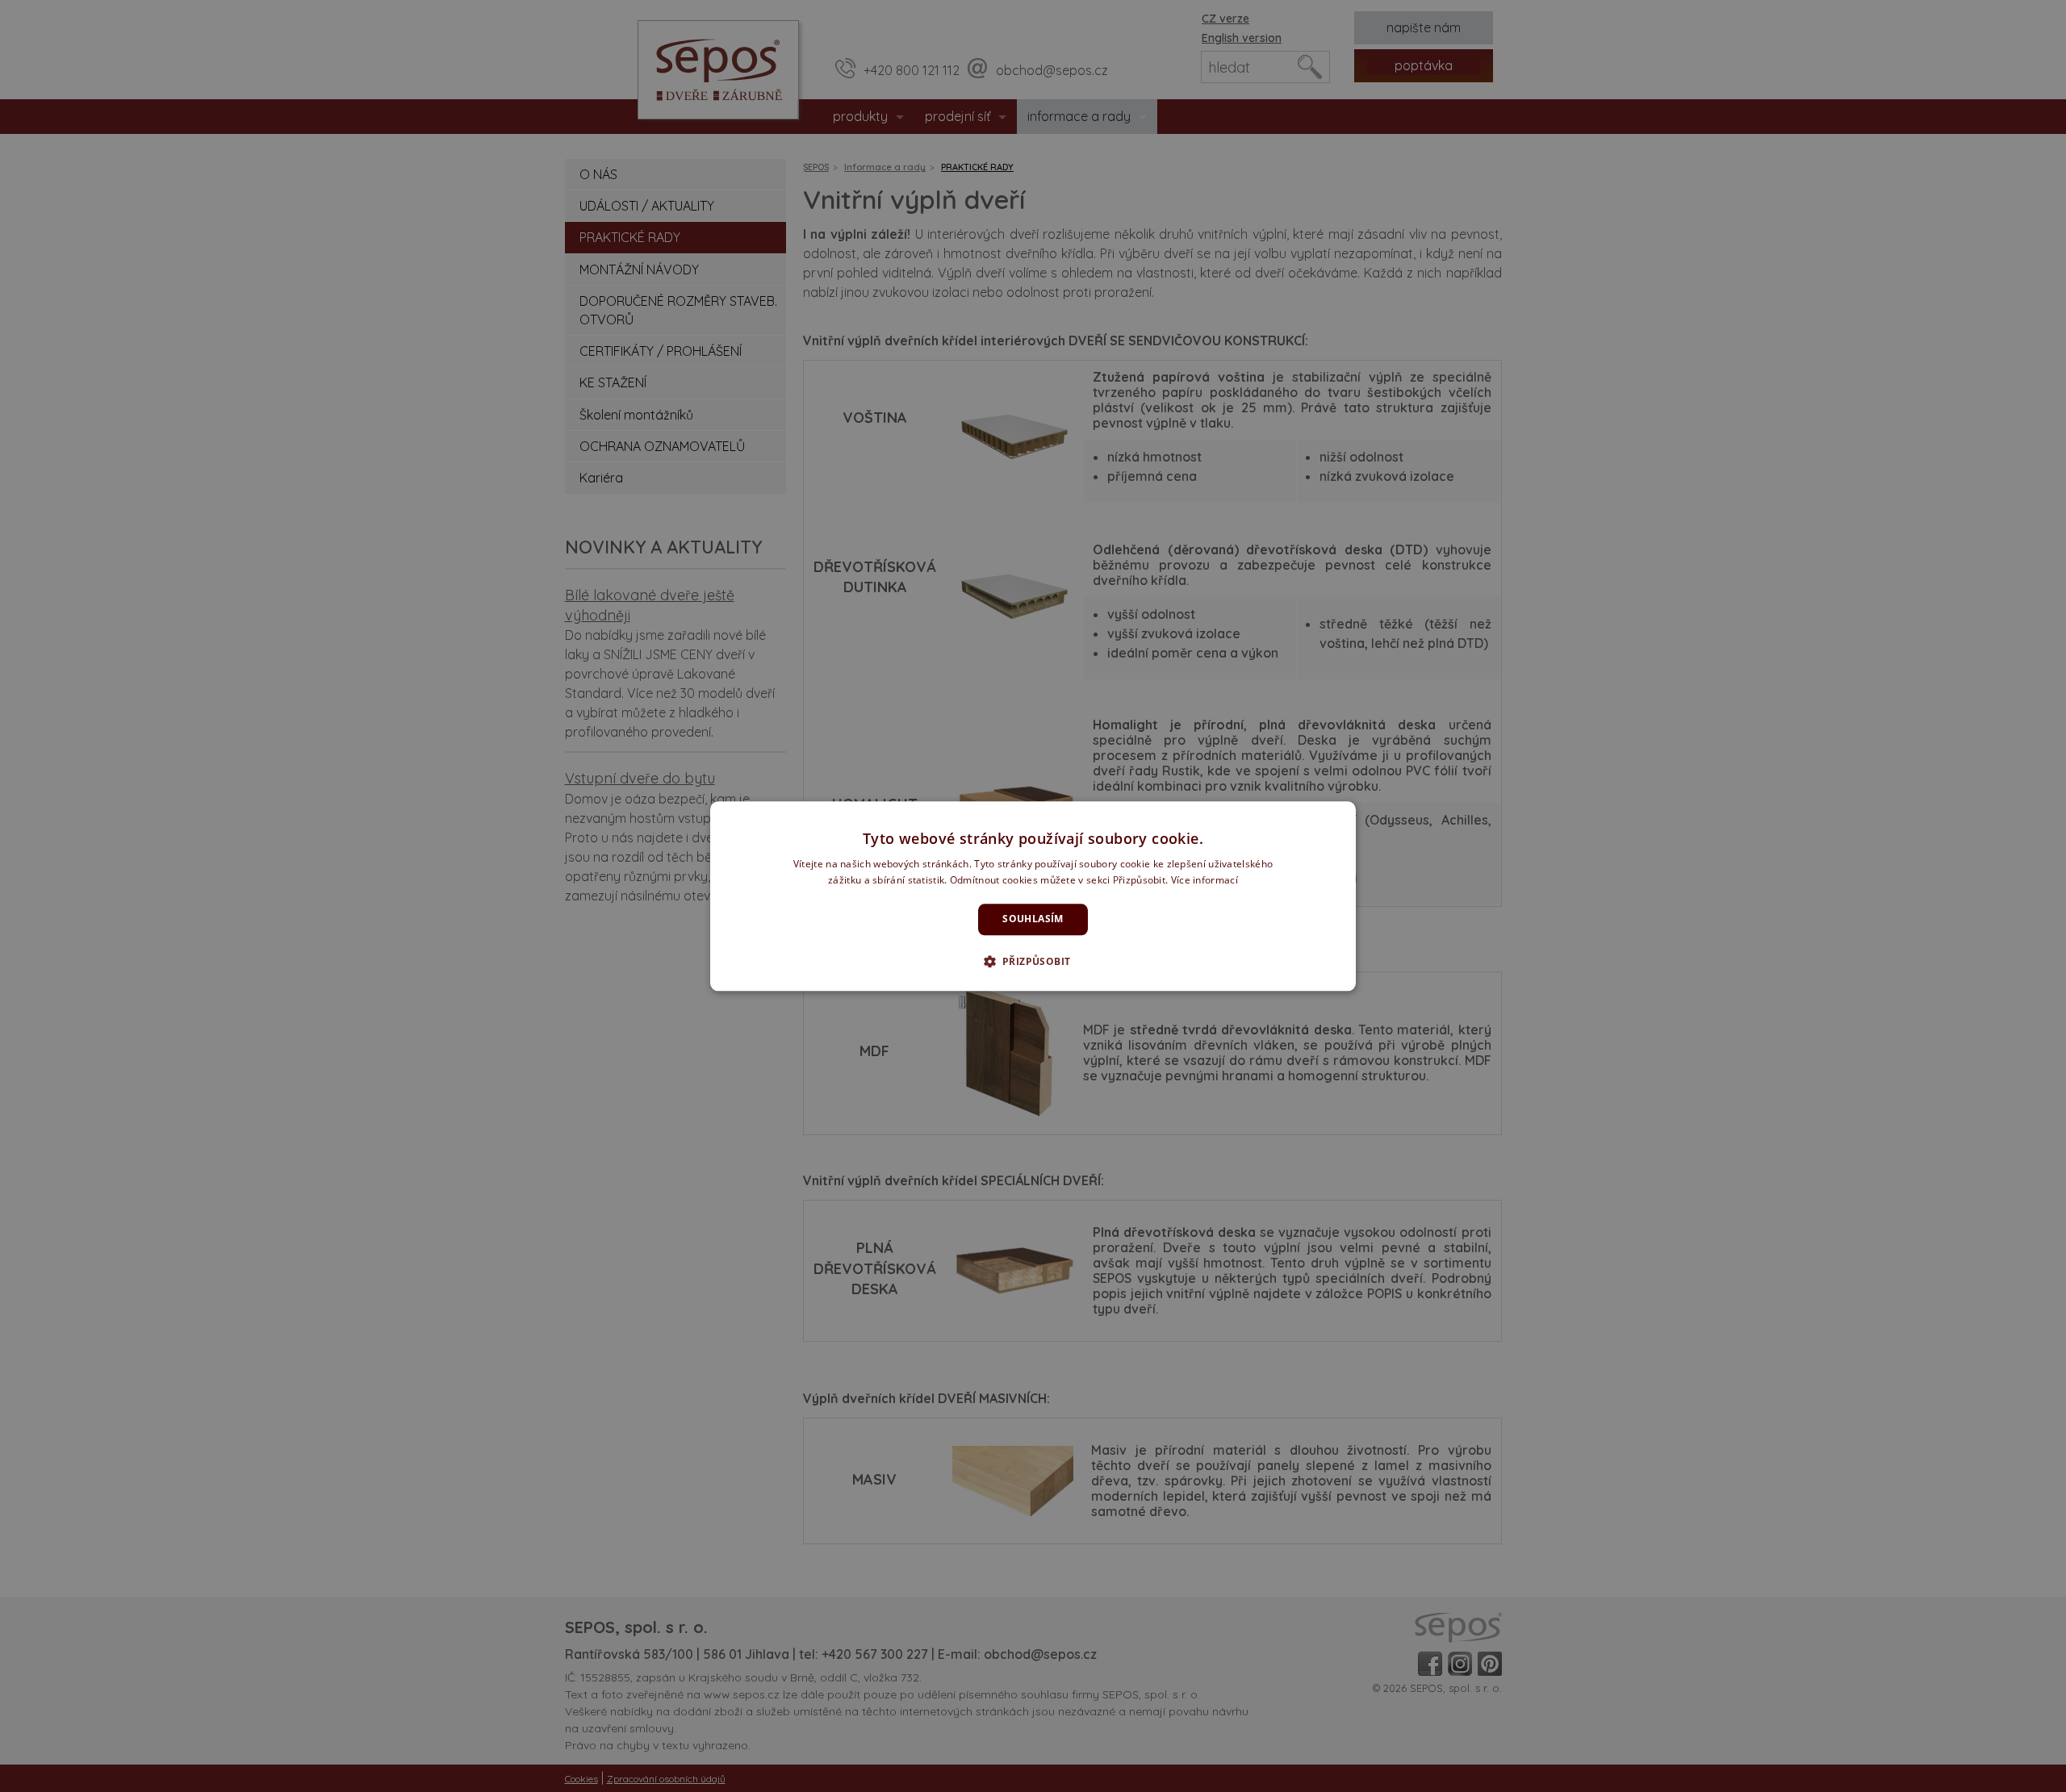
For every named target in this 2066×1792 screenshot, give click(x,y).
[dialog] (1033, 896)
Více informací (1204, 880)
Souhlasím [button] (1033, 919)
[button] (1033, 961)
